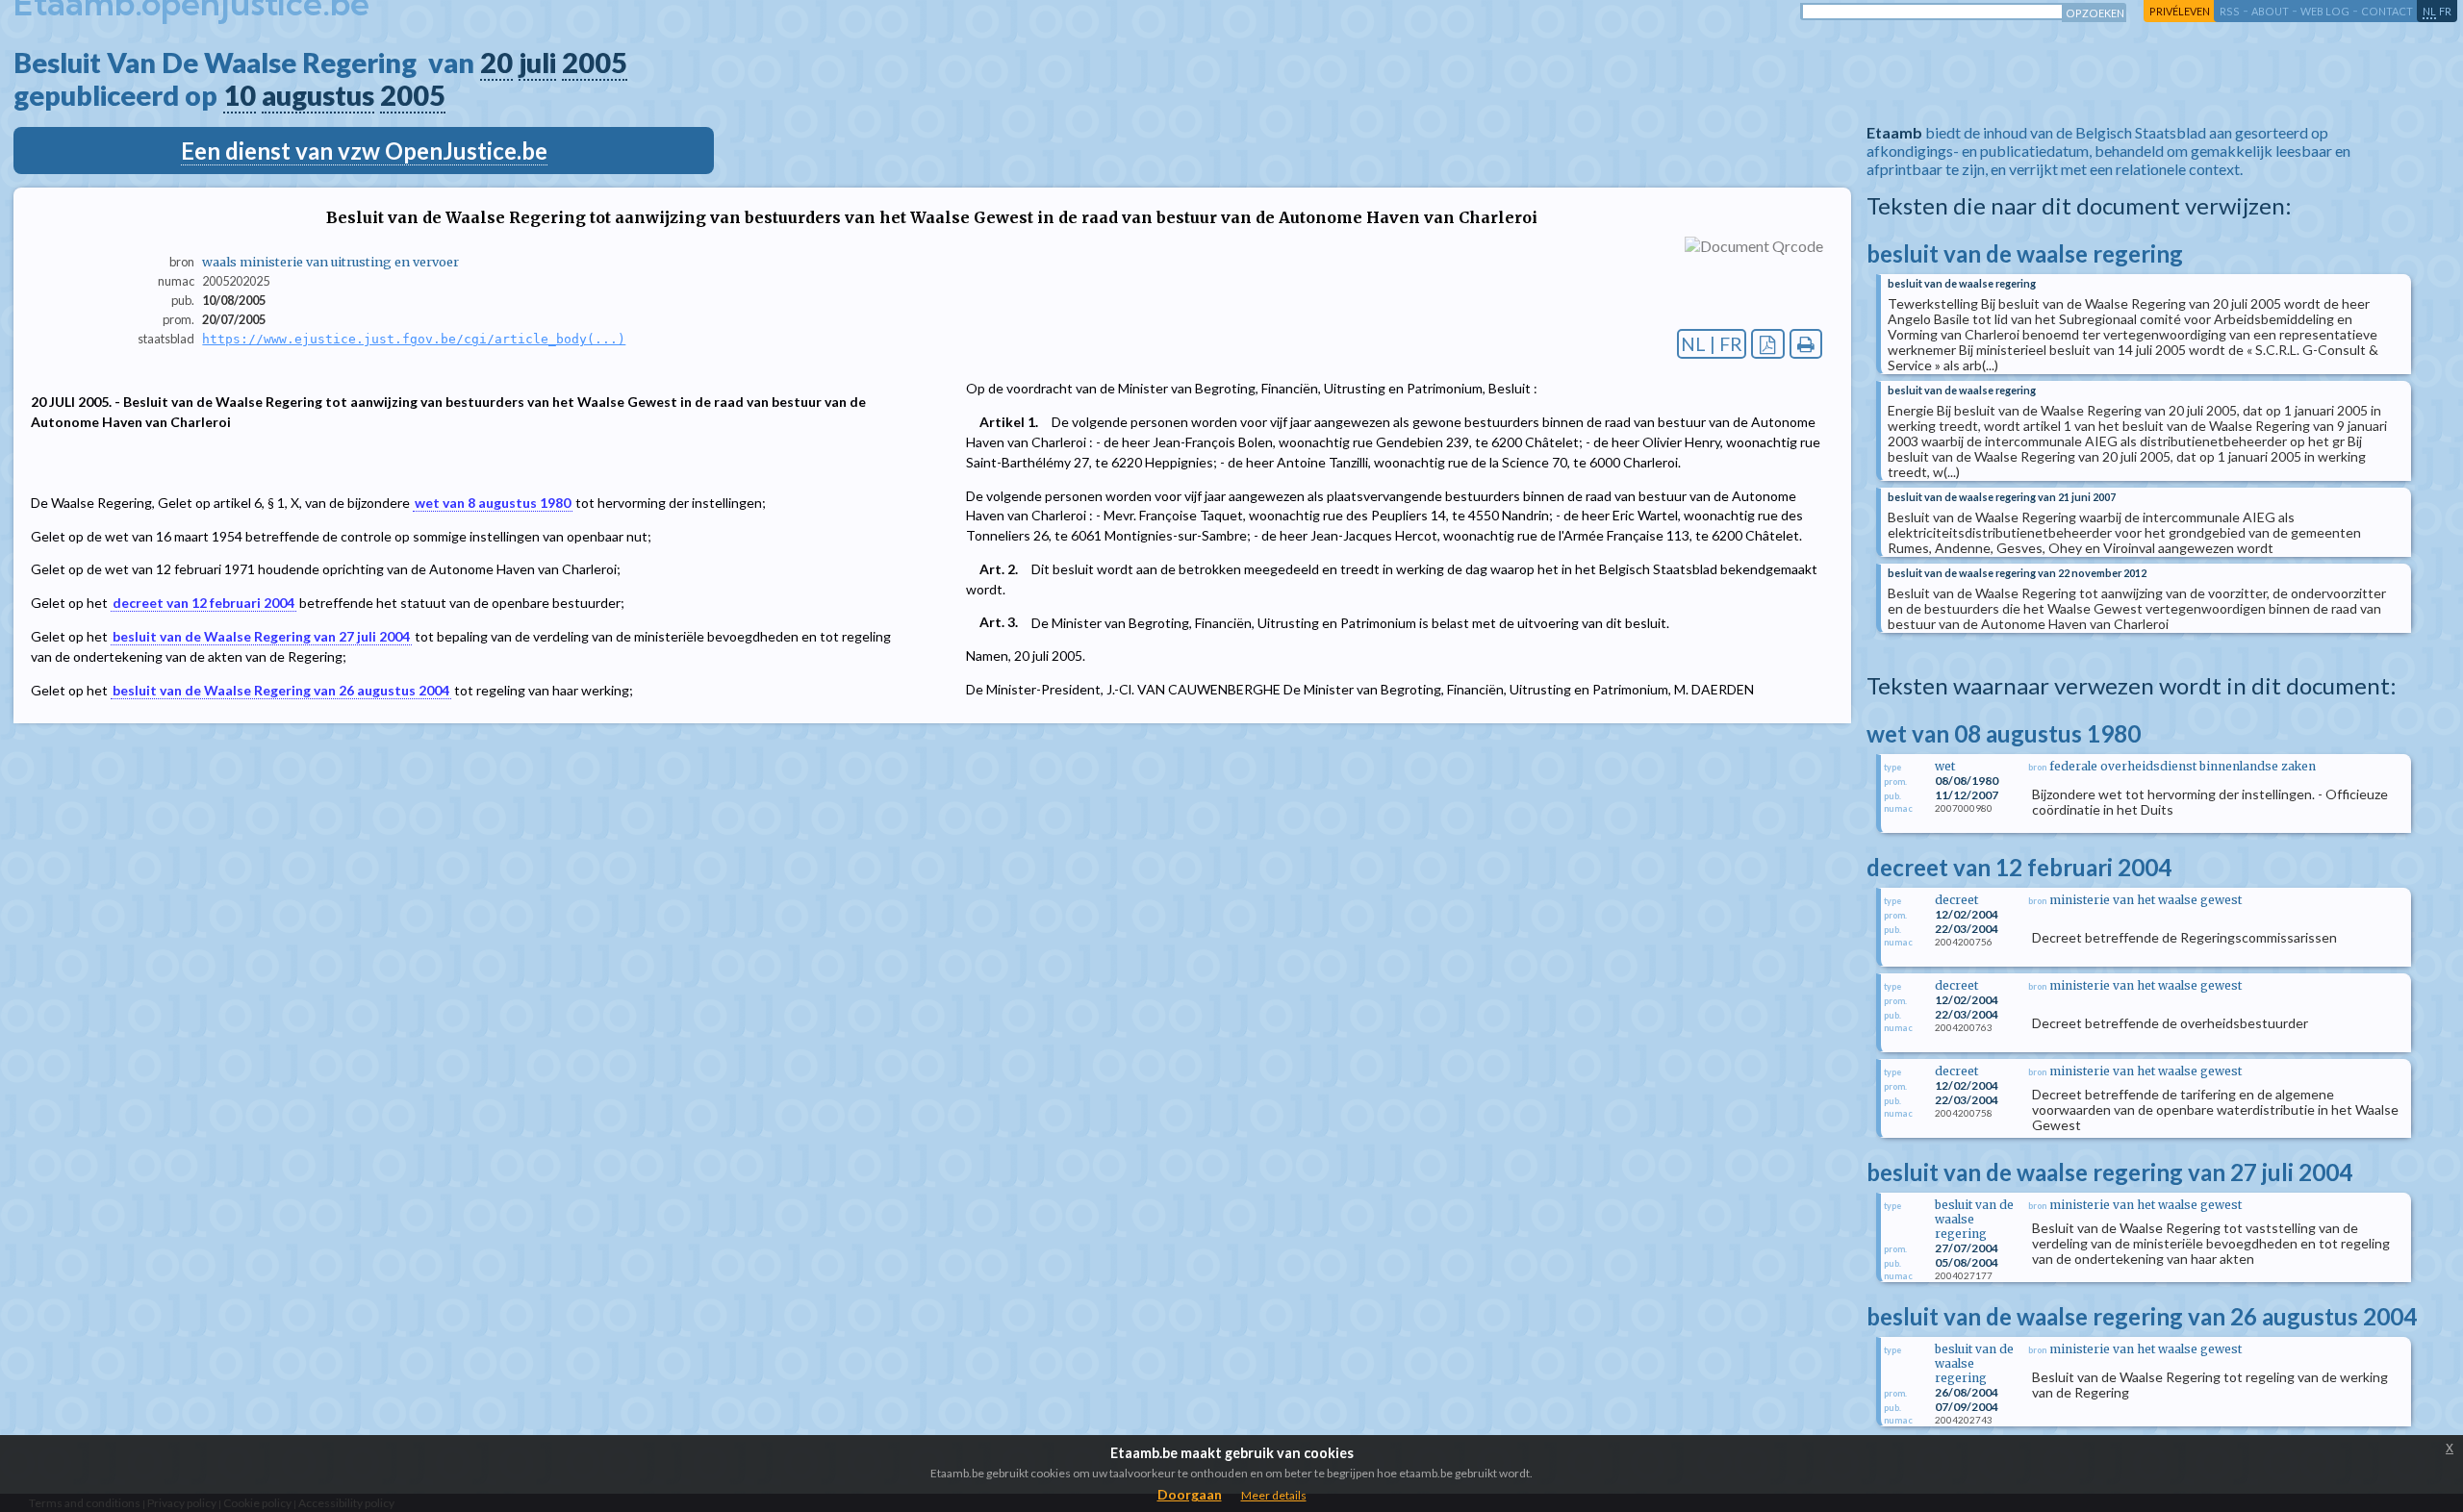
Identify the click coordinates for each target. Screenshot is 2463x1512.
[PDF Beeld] (1768, 344)
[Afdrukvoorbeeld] (1806, 344)
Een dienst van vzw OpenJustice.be (364, 151)
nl (2429, 11)
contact (2387, 11)
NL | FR (1712, 344)
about (2270, 11)
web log (2325, 11)
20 (496, 63)
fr (2445, 11)
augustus (318, 95)
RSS (2230, 11)
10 (240, 95)
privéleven (2180, 11)
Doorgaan (1190, 1494)
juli (537, 63)
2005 (595, 63)
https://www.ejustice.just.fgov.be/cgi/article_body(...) (414, 339)
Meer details (1274, 1495)
